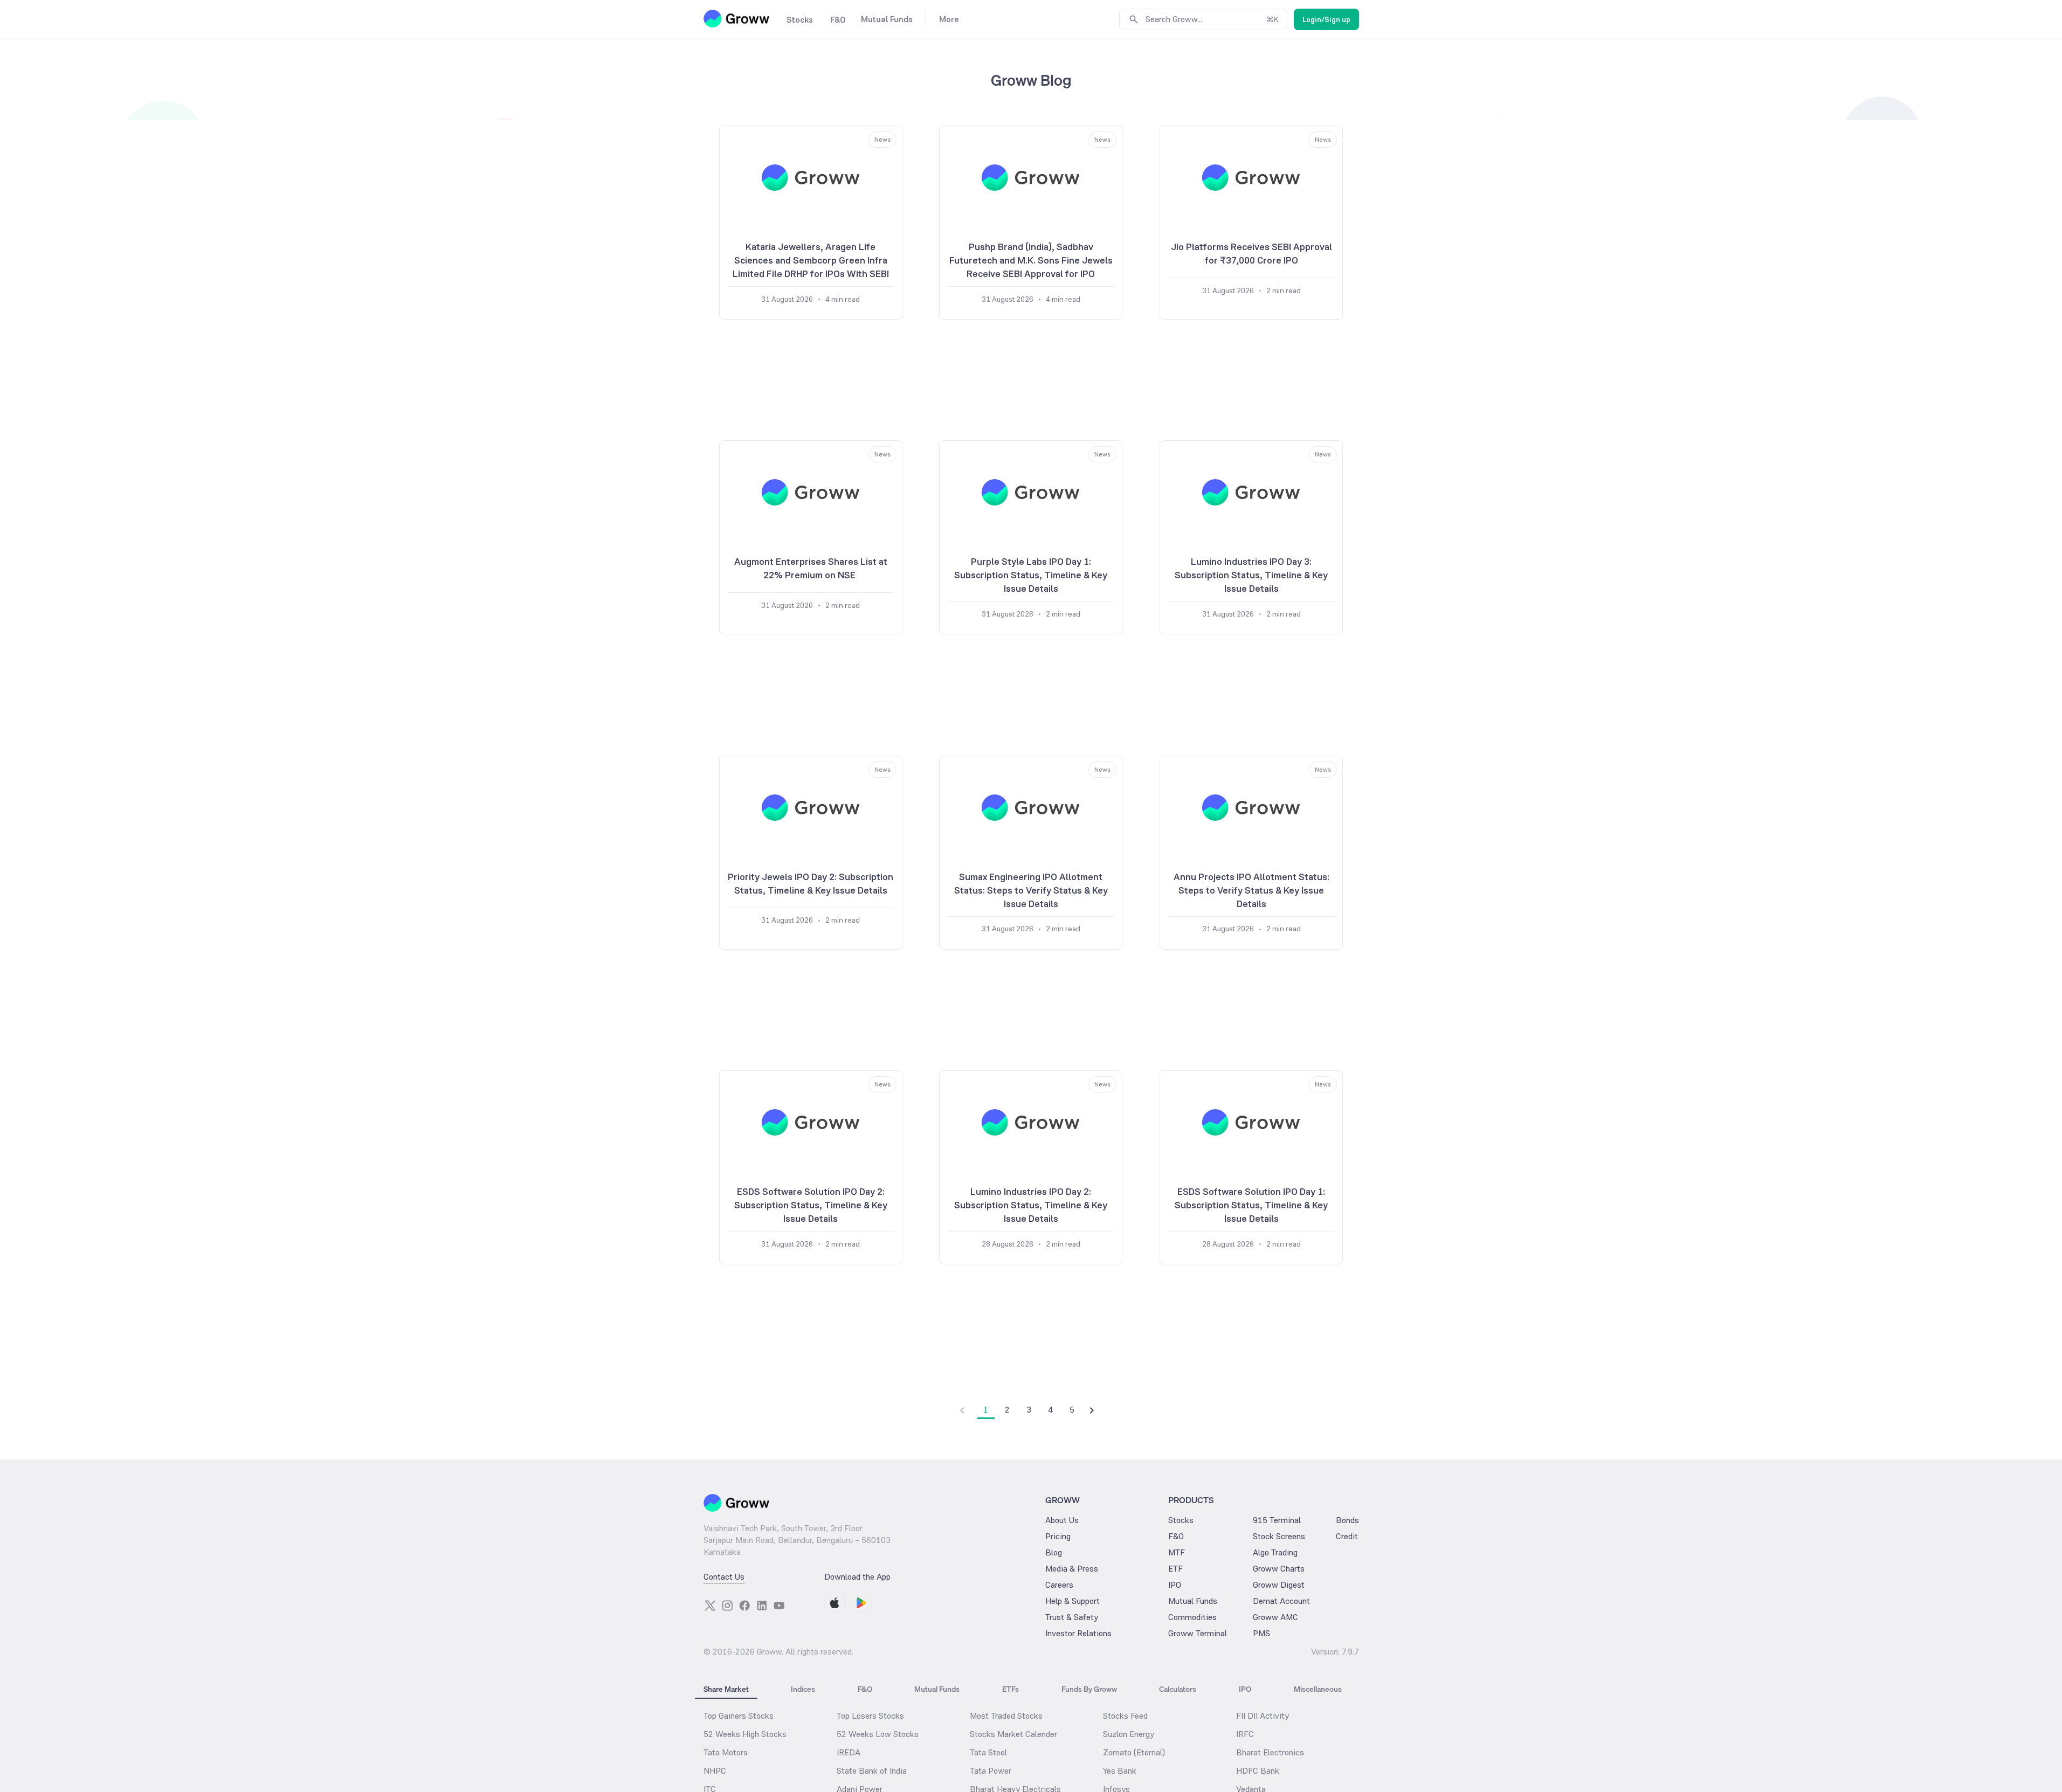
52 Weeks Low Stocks (878, 1734)
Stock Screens (1279, 1536)
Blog (1054, 1552)
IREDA (849, 1752)
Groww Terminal (1198, 1633)
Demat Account (1281, 1601)
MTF (1177, 1552)
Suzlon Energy (1129, 1734)
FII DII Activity (1263, 1716)
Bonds (1347, 1520)
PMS (1261, 1633)
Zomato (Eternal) (1134, 1752)
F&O (1176, 1536)
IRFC (1245, 1734)
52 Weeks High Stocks (745, 1734)
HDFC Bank (1258, 1771)
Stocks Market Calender (1013, 1734)
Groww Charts (1279, 1569)
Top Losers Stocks (870, 1716)
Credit (1347, 1536)
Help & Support (1073, 1601)
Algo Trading (1275, 1552)
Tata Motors (726, 1752)
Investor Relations (1078, 1633)
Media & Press (1072, 1569)
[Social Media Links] (710, 1606)
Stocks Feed (1125, 1716)
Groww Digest (1279, 1585)
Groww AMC (1275, 1617)
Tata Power (991, 1771)
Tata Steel (988, 1752)
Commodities (1192, 1617)
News (882, 140)
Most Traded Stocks (1006, 1716)
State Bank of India (872, 1771)
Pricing (1058, 1536)
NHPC (715, 1771)
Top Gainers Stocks (739, 1716)
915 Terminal (1277, 1520)
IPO (1175, 1585)
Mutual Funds (1193, 1601)
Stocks (1181, 1520)
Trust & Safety (1072, 1617)
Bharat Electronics (1270, 1752)
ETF (1175, 1569)
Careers (1059, 1585)
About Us (1062, 1520)
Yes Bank (1120, 1771)
